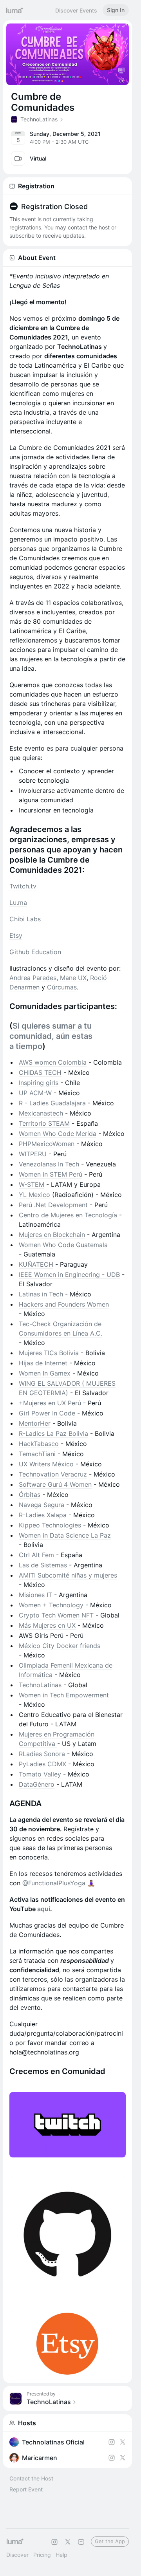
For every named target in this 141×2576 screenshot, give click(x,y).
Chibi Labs (25, 919)
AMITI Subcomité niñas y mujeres (68, 1575)
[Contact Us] (81, 2542)
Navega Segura (42, 1505)
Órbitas (30, 1495)
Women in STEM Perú (51, 1174)
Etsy (16, 935)
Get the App (110, 2541)
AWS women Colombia (53, 1062)
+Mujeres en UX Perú (50, 1403)
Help (61, 2555)
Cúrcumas (62, 987)
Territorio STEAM (44, 1123)
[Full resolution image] (68, 2125)
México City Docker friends (60, 1646)
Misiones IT (35, 1595)
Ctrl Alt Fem (36, 1555)
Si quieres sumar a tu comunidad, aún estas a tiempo (51, 1036)
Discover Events (76, 10)
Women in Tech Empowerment (64, 1695)
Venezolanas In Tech (49, 1164)
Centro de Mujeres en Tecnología (68, 1215)
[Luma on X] (68, 2542)
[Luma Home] (15, 10)
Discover (17, 2555)
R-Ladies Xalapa (43, 1515)
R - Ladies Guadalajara (53, 1103)
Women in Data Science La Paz (65, 1535)
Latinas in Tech (41, 1294)
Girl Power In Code (47, 1413)
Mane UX (73, 978)
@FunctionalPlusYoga (54, 1883)
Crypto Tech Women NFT (56, 1615)
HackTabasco (39, 1444)
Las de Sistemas (43, 1565)
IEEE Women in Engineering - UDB (69, 1274)
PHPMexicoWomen (47, 1144)
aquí (44, 1909)
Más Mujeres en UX (47, 1625)
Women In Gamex (45, 1373)
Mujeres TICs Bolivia (49, 1353)
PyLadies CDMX (42, 1764)
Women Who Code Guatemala (63, 1245)
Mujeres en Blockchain (52, 1235)
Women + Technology (51, 1605)
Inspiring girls (39, 1083)
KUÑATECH (36, 1264)
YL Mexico (34, 1195)
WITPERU (33, 1154)
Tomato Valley (40, 1774)
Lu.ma (18, 903)
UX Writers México (46, 1464)
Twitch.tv (23, 886)
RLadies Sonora (42, 1754)
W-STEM (32, 1184)
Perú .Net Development (53, 1205)
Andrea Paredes (33, 978)
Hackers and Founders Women (64, 1304)
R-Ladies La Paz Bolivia (53, 1433)
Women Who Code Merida (58, 1134)
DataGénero (37, 1784)
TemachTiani (37, 1454)
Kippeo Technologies (50, 1525)
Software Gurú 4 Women (55, 1484)
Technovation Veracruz (53, 1474)
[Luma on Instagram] (54, 2542)
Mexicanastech (41, 1113)
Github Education (35, 952)
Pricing (42, 2555)
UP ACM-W (36, 1093)
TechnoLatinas (40, 1685)
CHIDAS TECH (40, 1072)
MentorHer (35, 1423)
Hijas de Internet (43, 1363)
